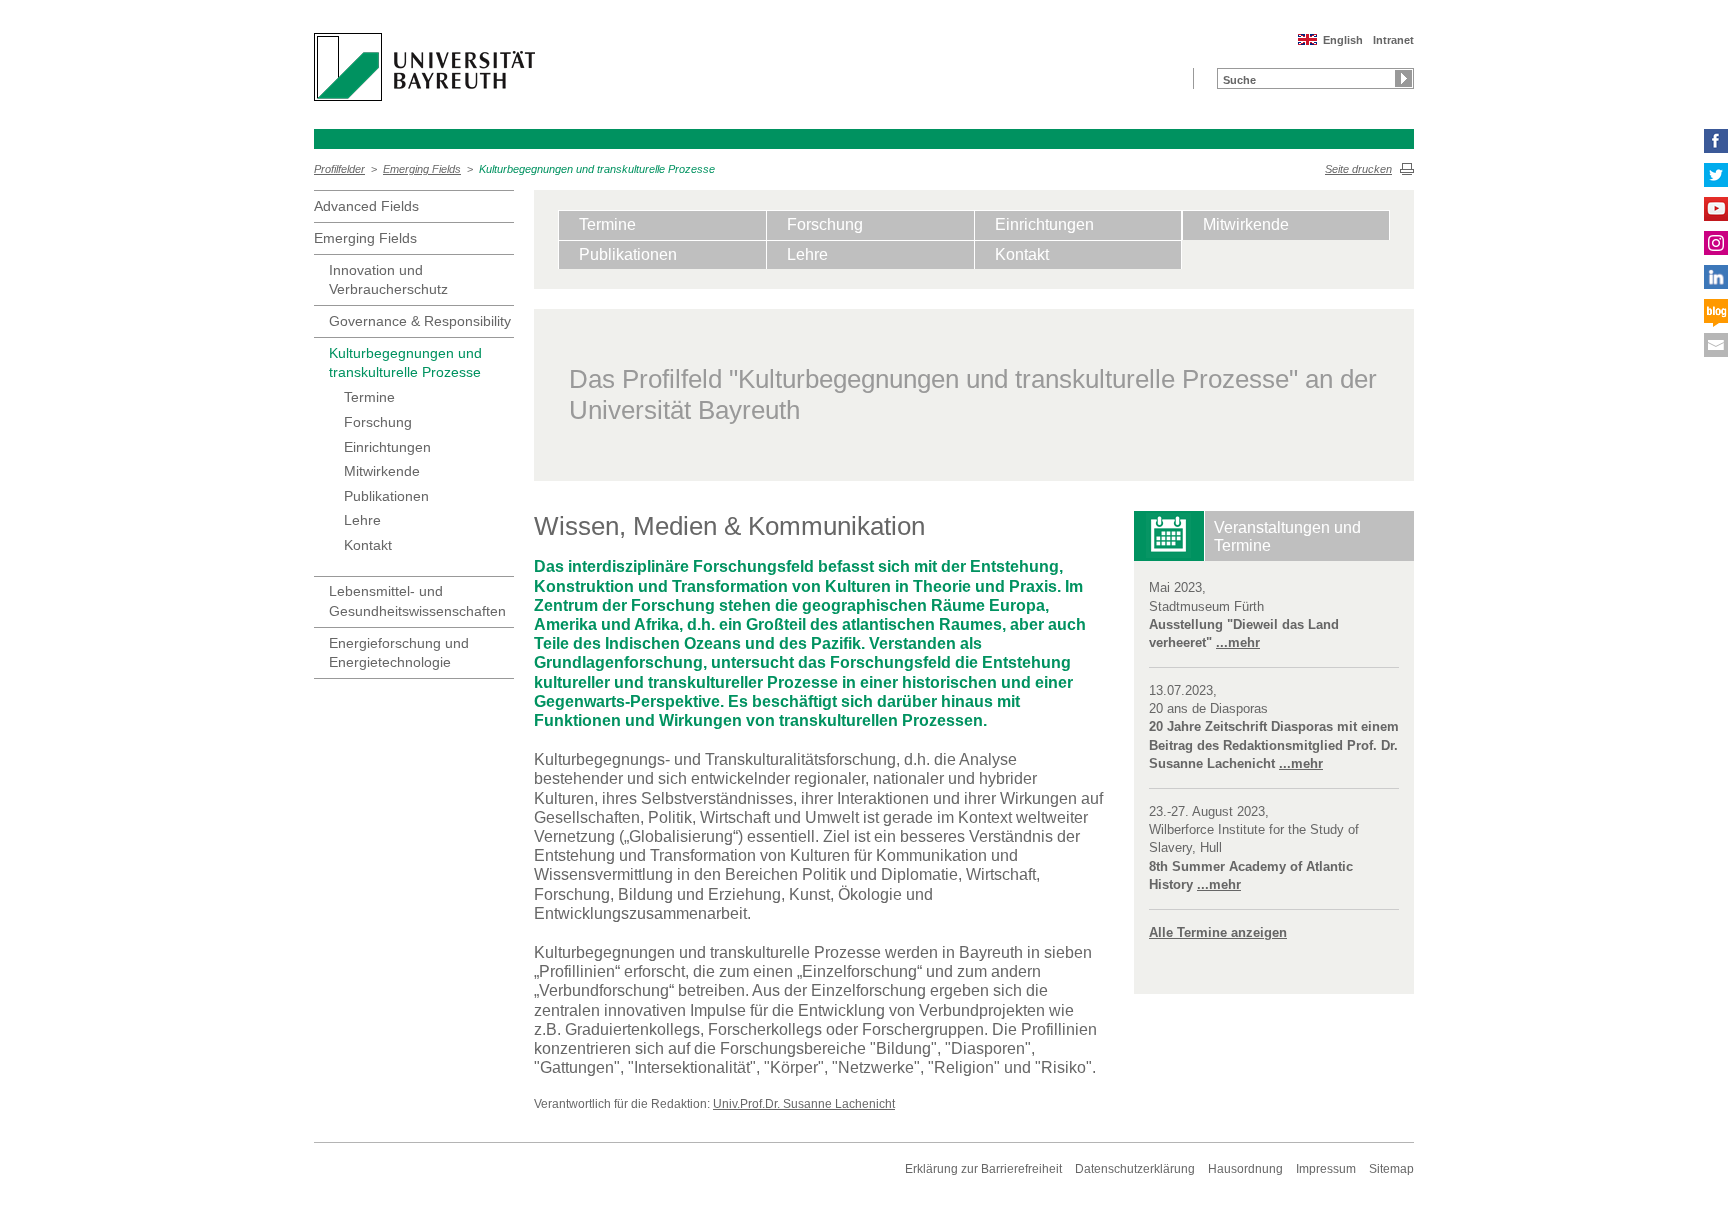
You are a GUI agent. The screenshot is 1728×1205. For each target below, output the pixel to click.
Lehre (362, 520)
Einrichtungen (387, 447)
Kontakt (368, 545)
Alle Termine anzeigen (1218, 932)
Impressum (1326, 1169)
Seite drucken (1358, 169)
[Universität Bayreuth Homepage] (424, 67)
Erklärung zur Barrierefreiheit (983, 1169)
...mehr (1238, 642)
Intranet (1393, 40)
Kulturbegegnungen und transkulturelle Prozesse (597, 169)
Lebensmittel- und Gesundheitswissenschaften (417, 601)
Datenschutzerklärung (1135, 1169)
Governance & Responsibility (420, 321)
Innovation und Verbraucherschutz (388, 280)
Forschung (378, 422)
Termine (369, 397)
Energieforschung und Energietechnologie (399, 653)
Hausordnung (1245, 1169)
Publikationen (386, 496)
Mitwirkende (382, 471)
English (1343, 40)
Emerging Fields (422, 169)
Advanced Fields (366, 206)
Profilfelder (339, 169)
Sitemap (1391, 1169)
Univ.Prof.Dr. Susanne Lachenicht (804, 1104)
